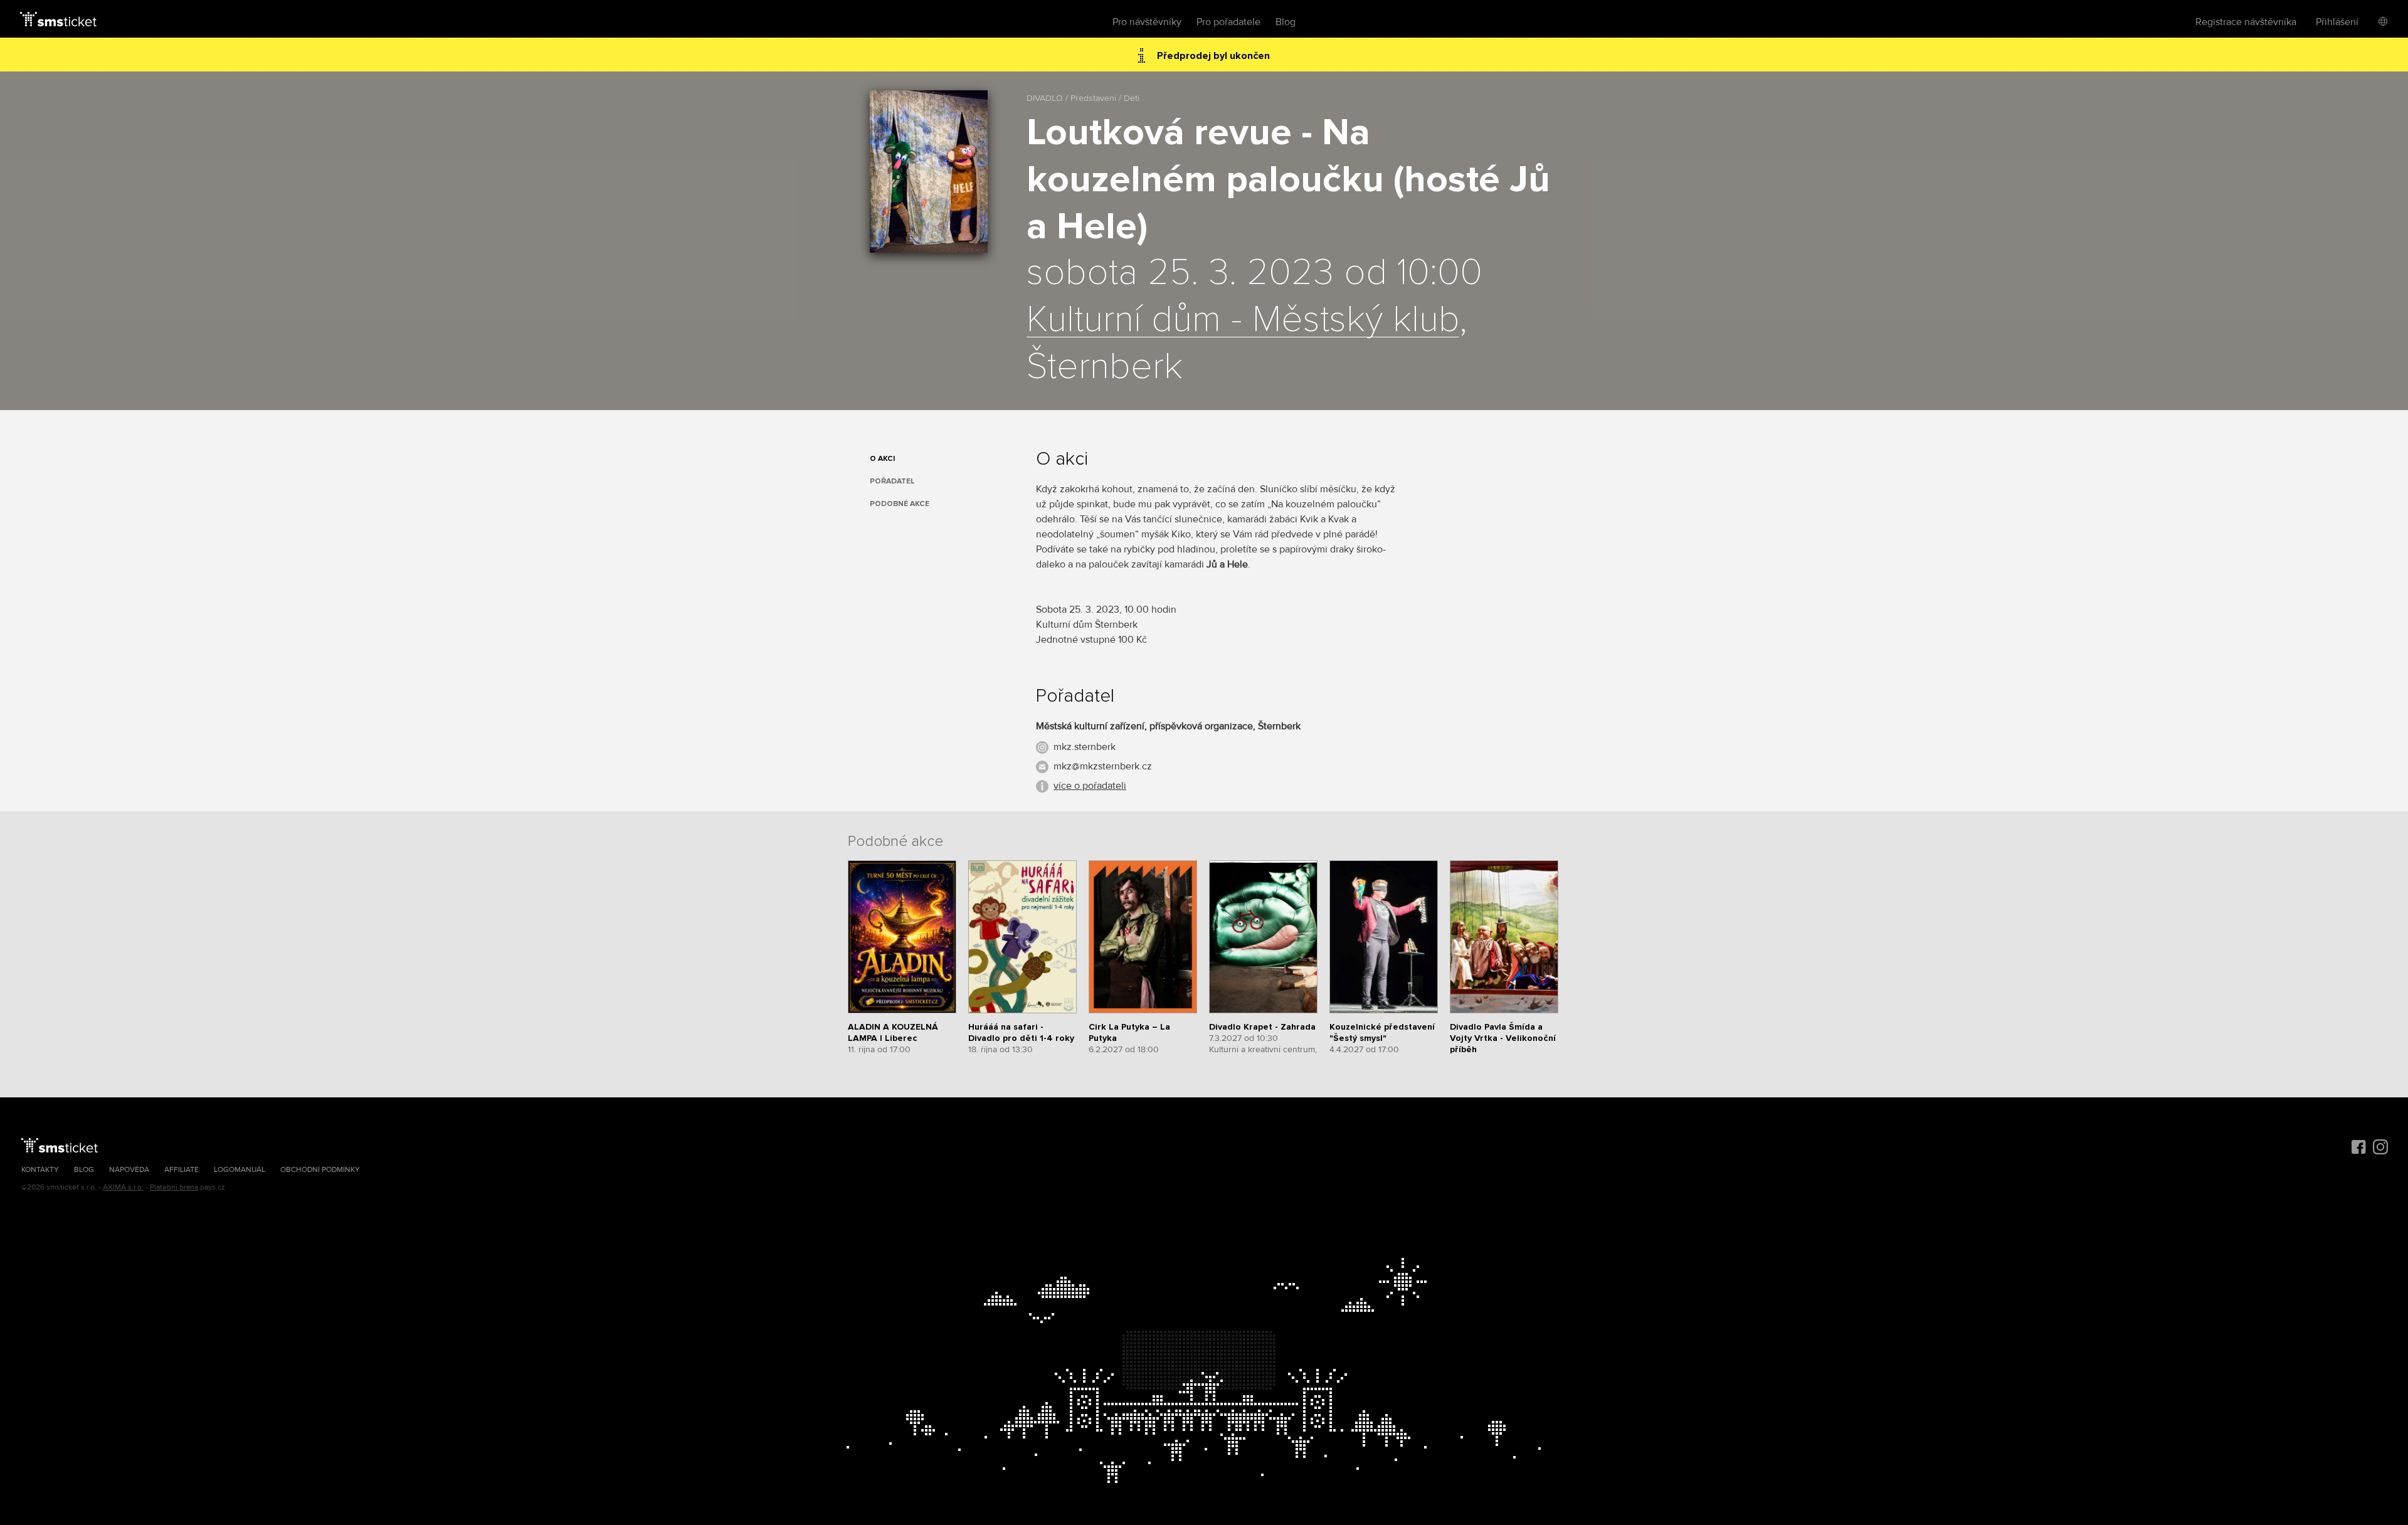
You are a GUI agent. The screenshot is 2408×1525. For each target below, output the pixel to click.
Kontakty (40, 1170)
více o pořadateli (1090, 786)
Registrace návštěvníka (2246, 22)
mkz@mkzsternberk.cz (1103, 766)
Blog (1286, 22)
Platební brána (174, 1187)
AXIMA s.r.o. (123, 1187)
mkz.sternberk (1085, 747)
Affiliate (182, 1170)
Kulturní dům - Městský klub (1243, 320)
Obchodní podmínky (320, 1170)
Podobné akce (900, 504)
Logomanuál (240, 1170)
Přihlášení (2337, 22)
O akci (882, 459)
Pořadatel (892, 481)
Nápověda (129, 1170)
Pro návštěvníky (1147, 22)
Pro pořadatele (1228, 22)
